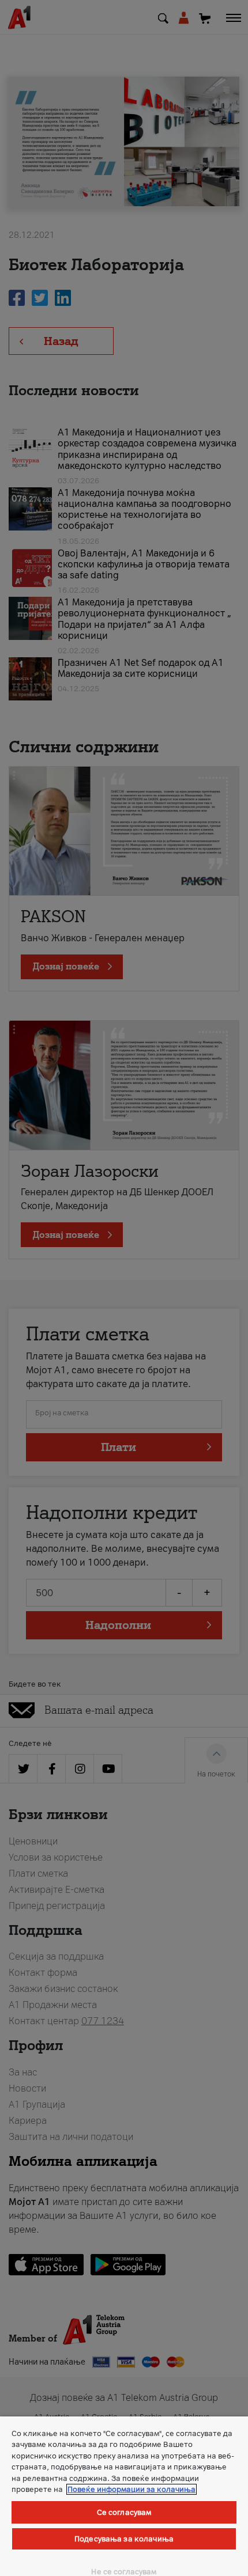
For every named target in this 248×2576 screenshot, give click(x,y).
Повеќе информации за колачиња (131, 2489)
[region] (124, 2496)
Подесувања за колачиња (124, 2539)
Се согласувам (124, 2512)
